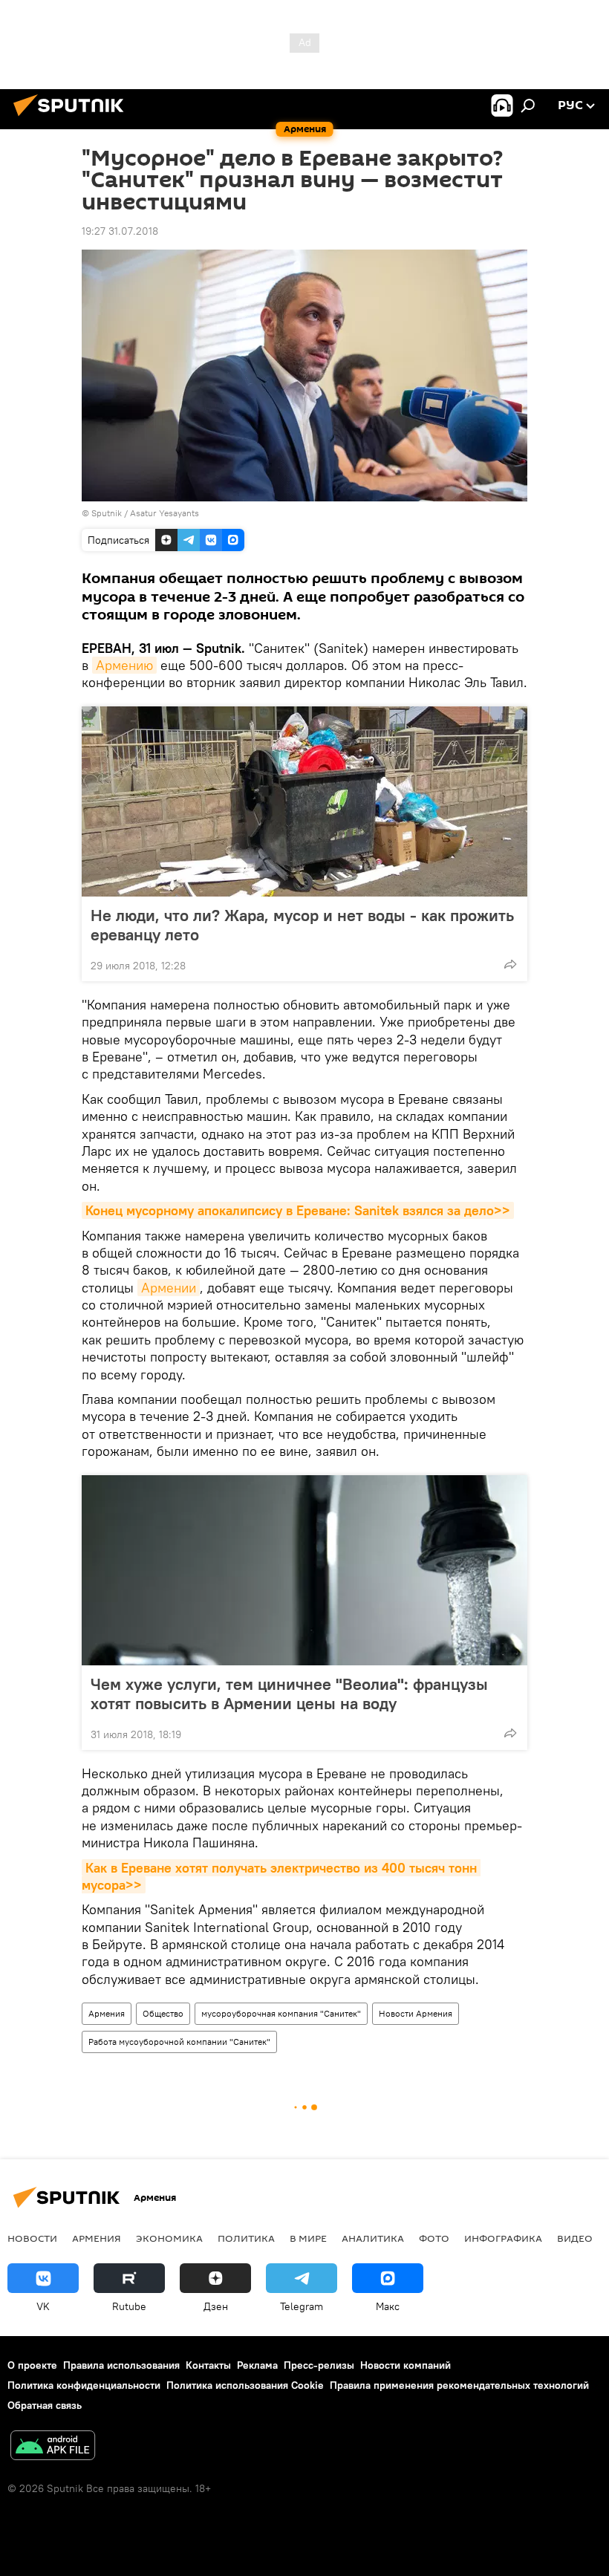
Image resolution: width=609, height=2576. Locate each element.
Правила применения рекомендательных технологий (459, 2385)
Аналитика (373, 2238)
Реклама (257, 2365)
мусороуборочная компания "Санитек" (281, 2013)
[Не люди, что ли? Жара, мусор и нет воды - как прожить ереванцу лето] (304, 801)
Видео (575, 2238)
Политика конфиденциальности (84, 2385)
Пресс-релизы (319, 2365)
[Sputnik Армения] (73, 118)
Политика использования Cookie (245, 2385)
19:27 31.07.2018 (120, 231)
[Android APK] (53, 2447)
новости (32, 2238)
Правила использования (121, 2365)
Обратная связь (45, 2405)
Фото (434, 2238)
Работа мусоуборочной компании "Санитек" (179, 2042)
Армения (107, 2013)
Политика (246, 2238)
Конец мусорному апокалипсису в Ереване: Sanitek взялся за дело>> (298, 1210)
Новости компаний (406, 2365)
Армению (124, 665)
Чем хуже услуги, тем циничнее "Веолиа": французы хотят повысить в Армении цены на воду (289, 1694)
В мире (308, 2238)
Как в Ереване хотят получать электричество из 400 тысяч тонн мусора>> (281, 1876)
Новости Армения (416, 2013)
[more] (510, 964)
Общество (163, 2013)
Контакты (208, 2365)
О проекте (32, 2365)
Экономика (169, 2238)
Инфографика (503, 2238)
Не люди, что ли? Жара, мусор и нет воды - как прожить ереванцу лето (302, 925)
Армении (169, 1288)
